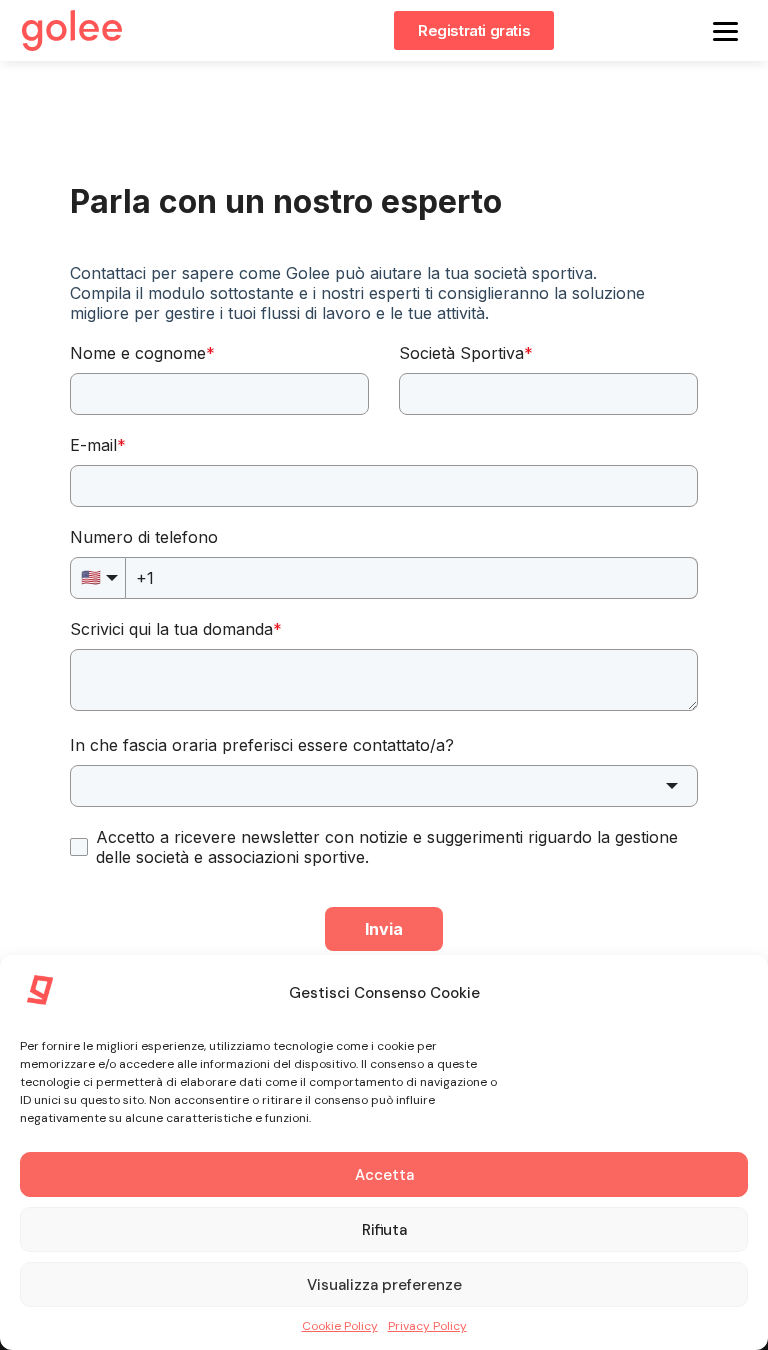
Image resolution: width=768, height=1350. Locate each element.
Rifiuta (384, 1230)
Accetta (384, 1175)
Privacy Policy (427, 1326)
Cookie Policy (340, 1326)
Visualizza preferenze (384, 1285)
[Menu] (725, 30)
